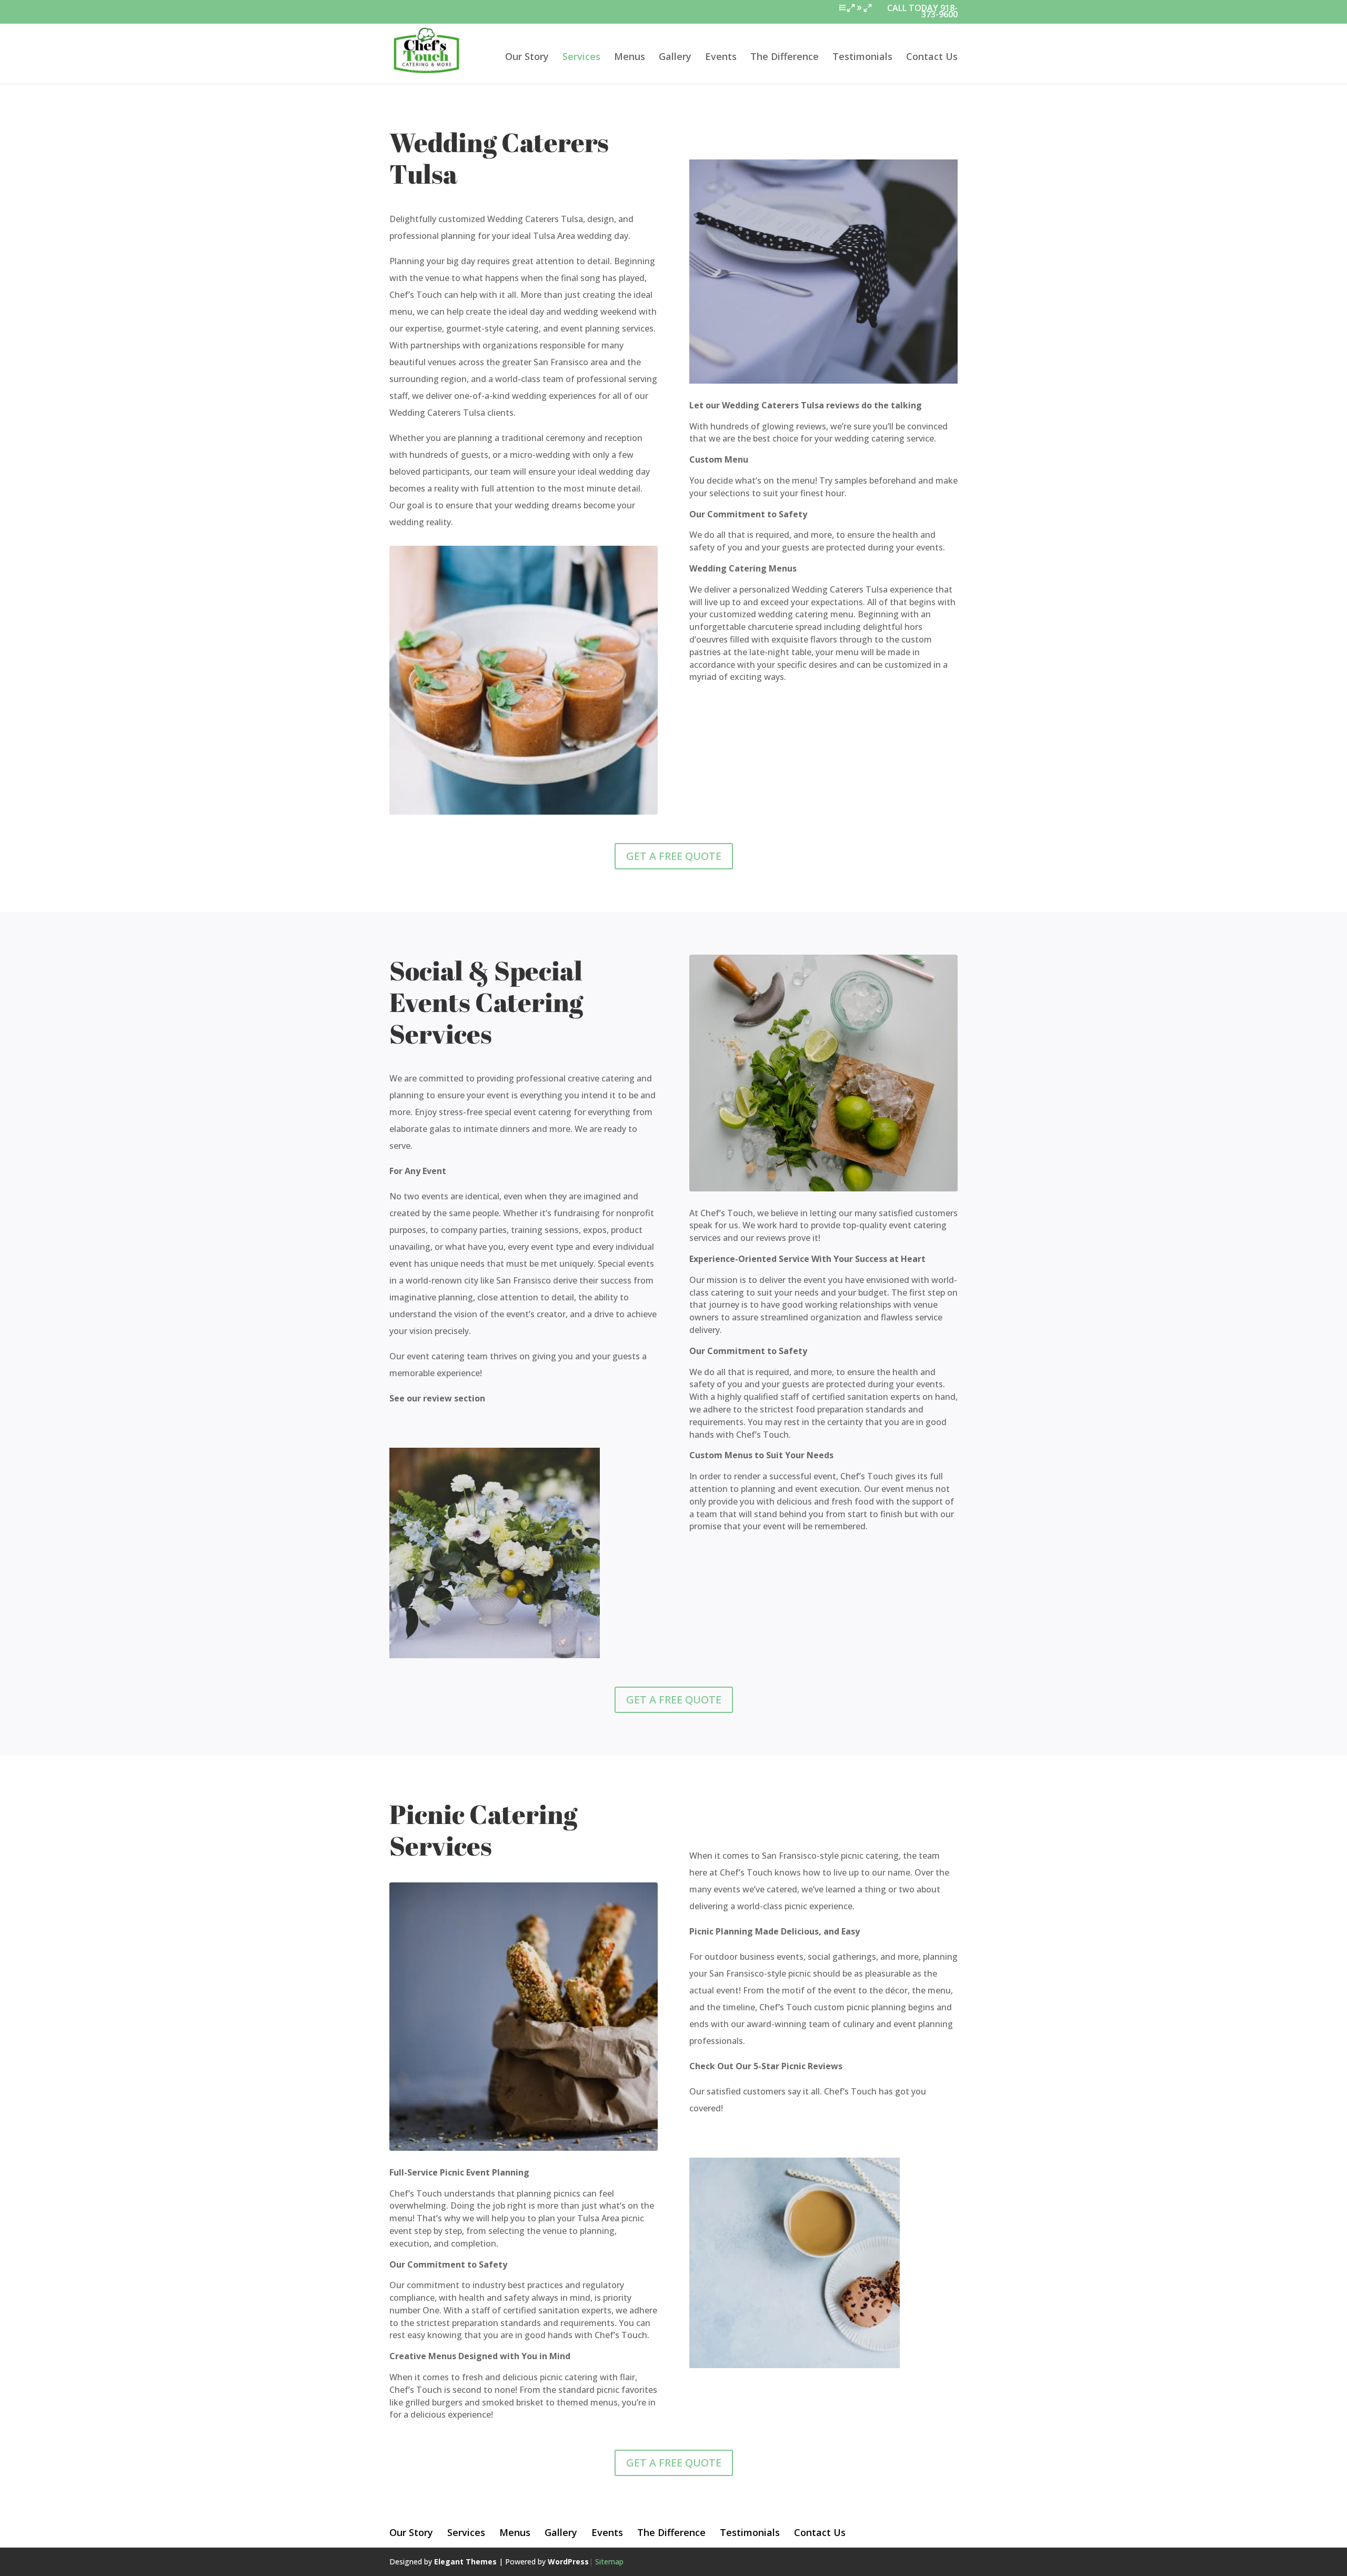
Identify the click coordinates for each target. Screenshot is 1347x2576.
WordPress (568, 2562)
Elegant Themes (465, 2562)
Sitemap (609, 2562)
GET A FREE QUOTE (674, 856)
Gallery (675, 58)
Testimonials (862, 58)
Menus (630, 58)
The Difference (785, 58)
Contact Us (932, 58)
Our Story (527, 58)
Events (721, 58)
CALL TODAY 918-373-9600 (922, 12)
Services (581, 58)
